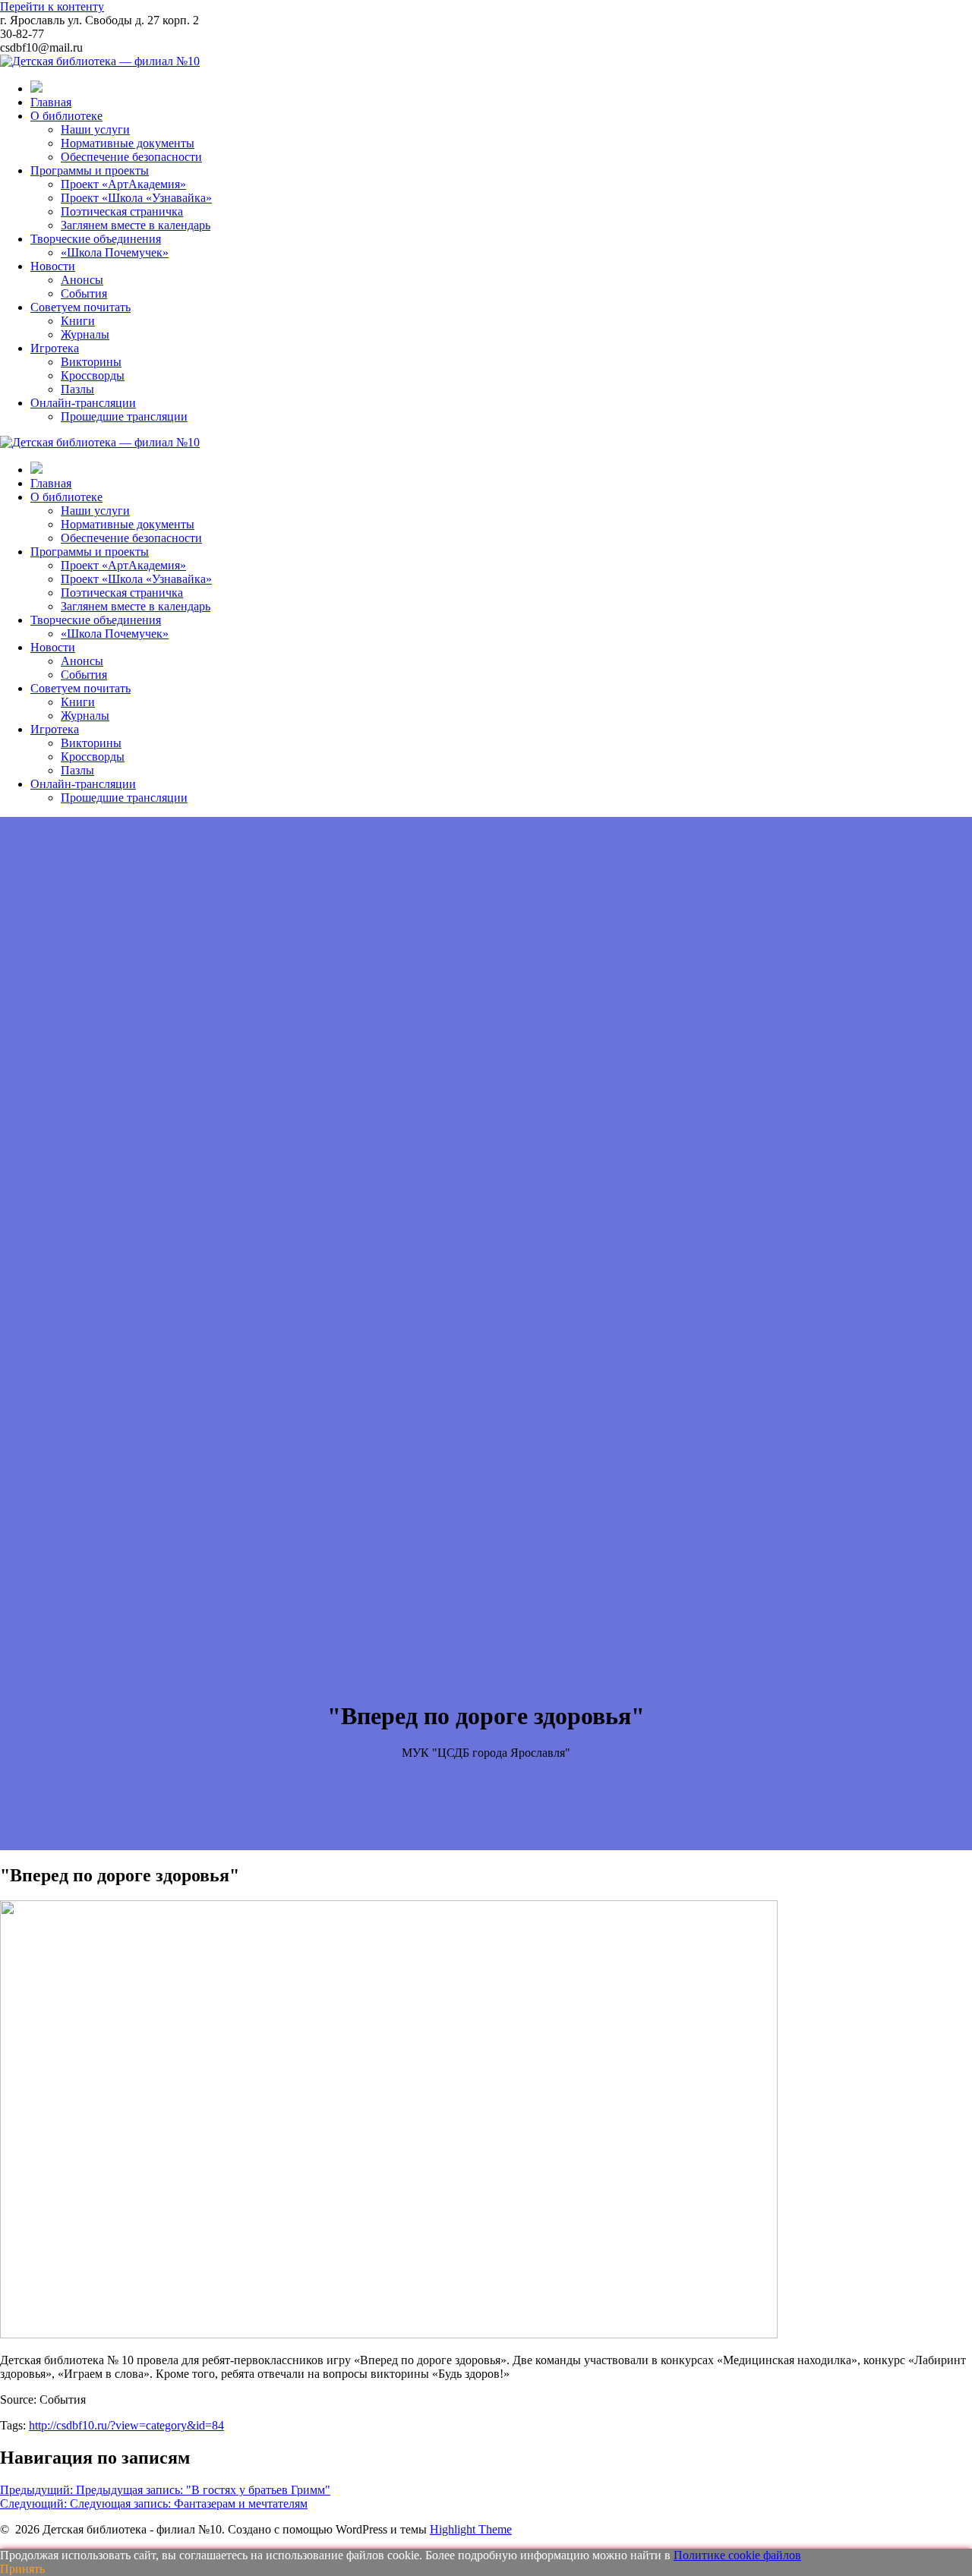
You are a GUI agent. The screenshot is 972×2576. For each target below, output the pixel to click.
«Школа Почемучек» (115, 252)
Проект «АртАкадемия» (123, 184)
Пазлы (77, 389)
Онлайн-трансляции (83, 403)
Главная (51, 102)
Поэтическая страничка (122, 211)
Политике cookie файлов (737, 2555)
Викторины (91, 362)
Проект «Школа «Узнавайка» (136, 198)
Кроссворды (93, 375)
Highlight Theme (471, 2529)
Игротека (55, 348)
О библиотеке (66, 116)
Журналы (85, 334)
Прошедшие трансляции (124, 416)
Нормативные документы (128, 143)
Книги (78, 321)
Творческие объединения (96, 239)
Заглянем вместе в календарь (136, 225)
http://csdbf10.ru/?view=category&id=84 (126, 2425)
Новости (53, 266)
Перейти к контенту (52, 6)
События (84, 293)
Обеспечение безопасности (131, 157)
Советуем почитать (80, 307)
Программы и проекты (90, 170)
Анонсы (82, 280)
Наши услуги (95, 129)
